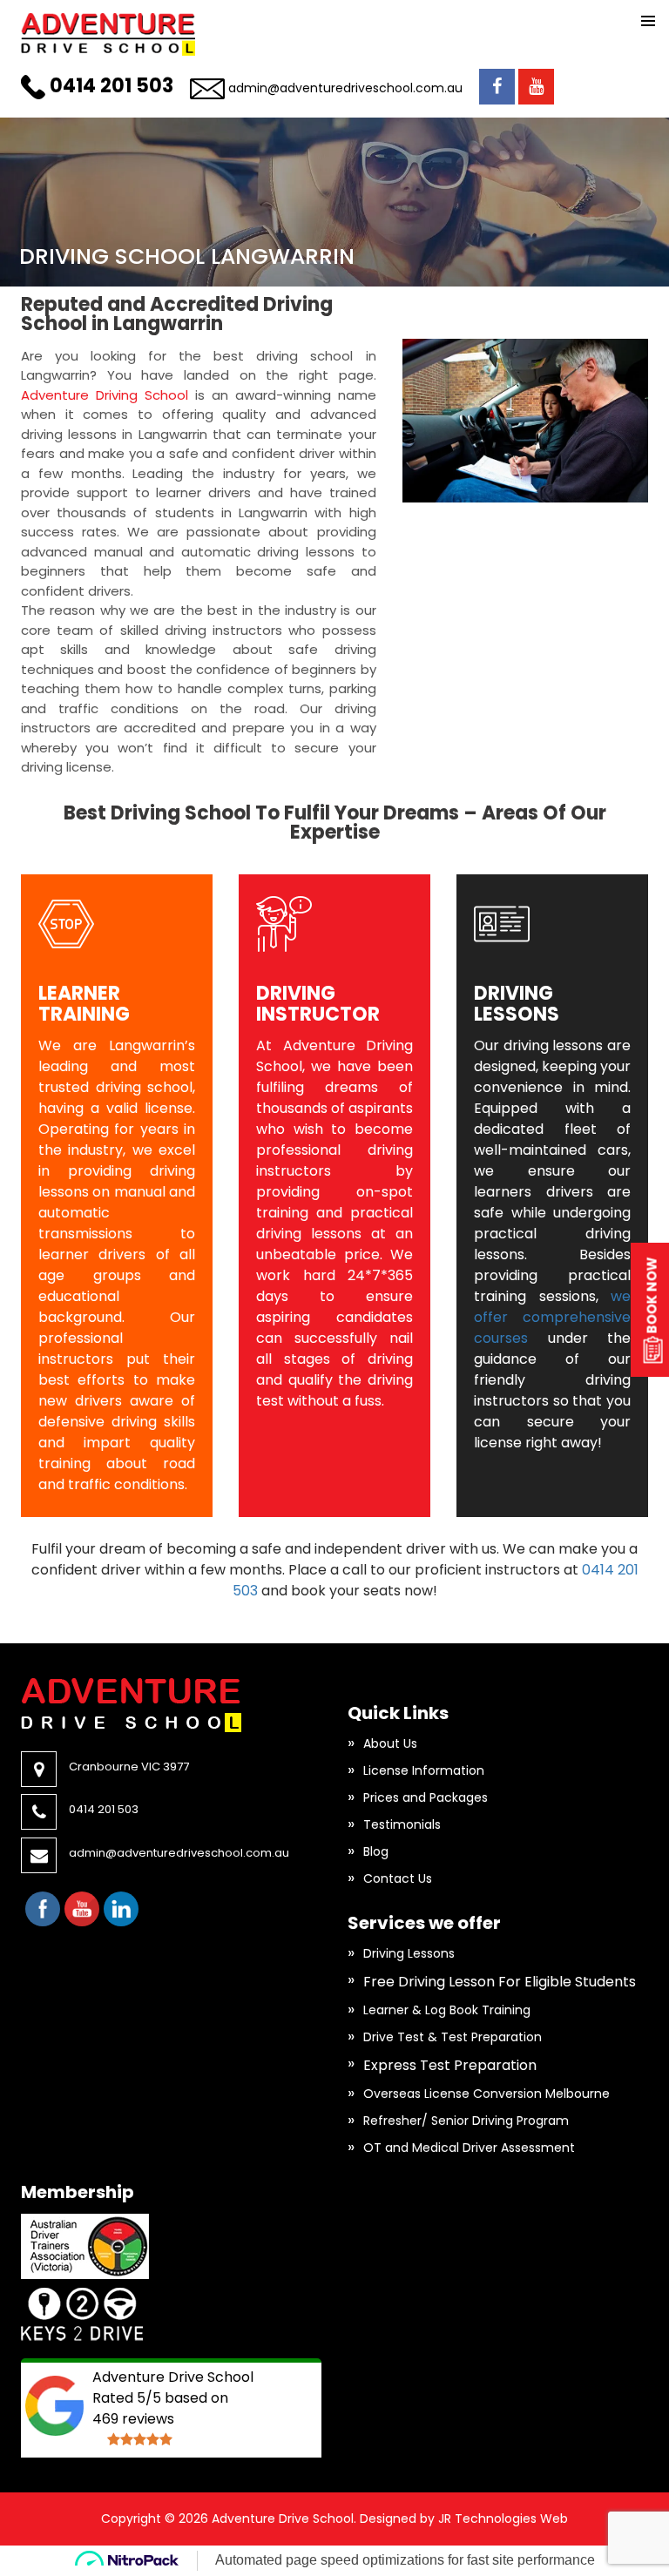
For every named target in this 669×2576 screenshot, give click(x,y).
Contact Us (398, 1878)
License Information (424, 1770)
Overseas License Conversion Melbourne (487, 2094)
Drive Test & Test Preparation (453, 2037)
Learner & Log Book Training (447, 2010)
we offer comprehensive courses (552, 1317)
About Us (390, 1743)
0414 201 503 (111, 86)
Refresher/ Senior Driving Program (466, 2121)
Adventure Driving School (105, 395)
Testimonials (402, 1824)
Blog (376, 1851)
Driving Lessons (409, 1953)
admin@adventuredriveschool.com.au (345, 88)
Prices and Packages (426, 1797)
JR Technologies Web (503, 2519)
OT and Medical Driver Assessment (469, 2148)
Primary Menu (648, 21)
